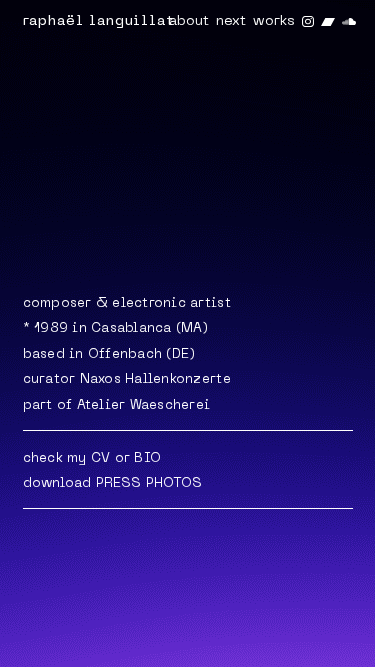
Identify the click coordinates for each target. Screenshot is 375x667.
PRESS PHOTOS (149, 483)
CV (101, 458)
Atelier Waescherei (144, 405)
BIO (147, 458)
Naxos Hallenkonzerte (155, 379)
